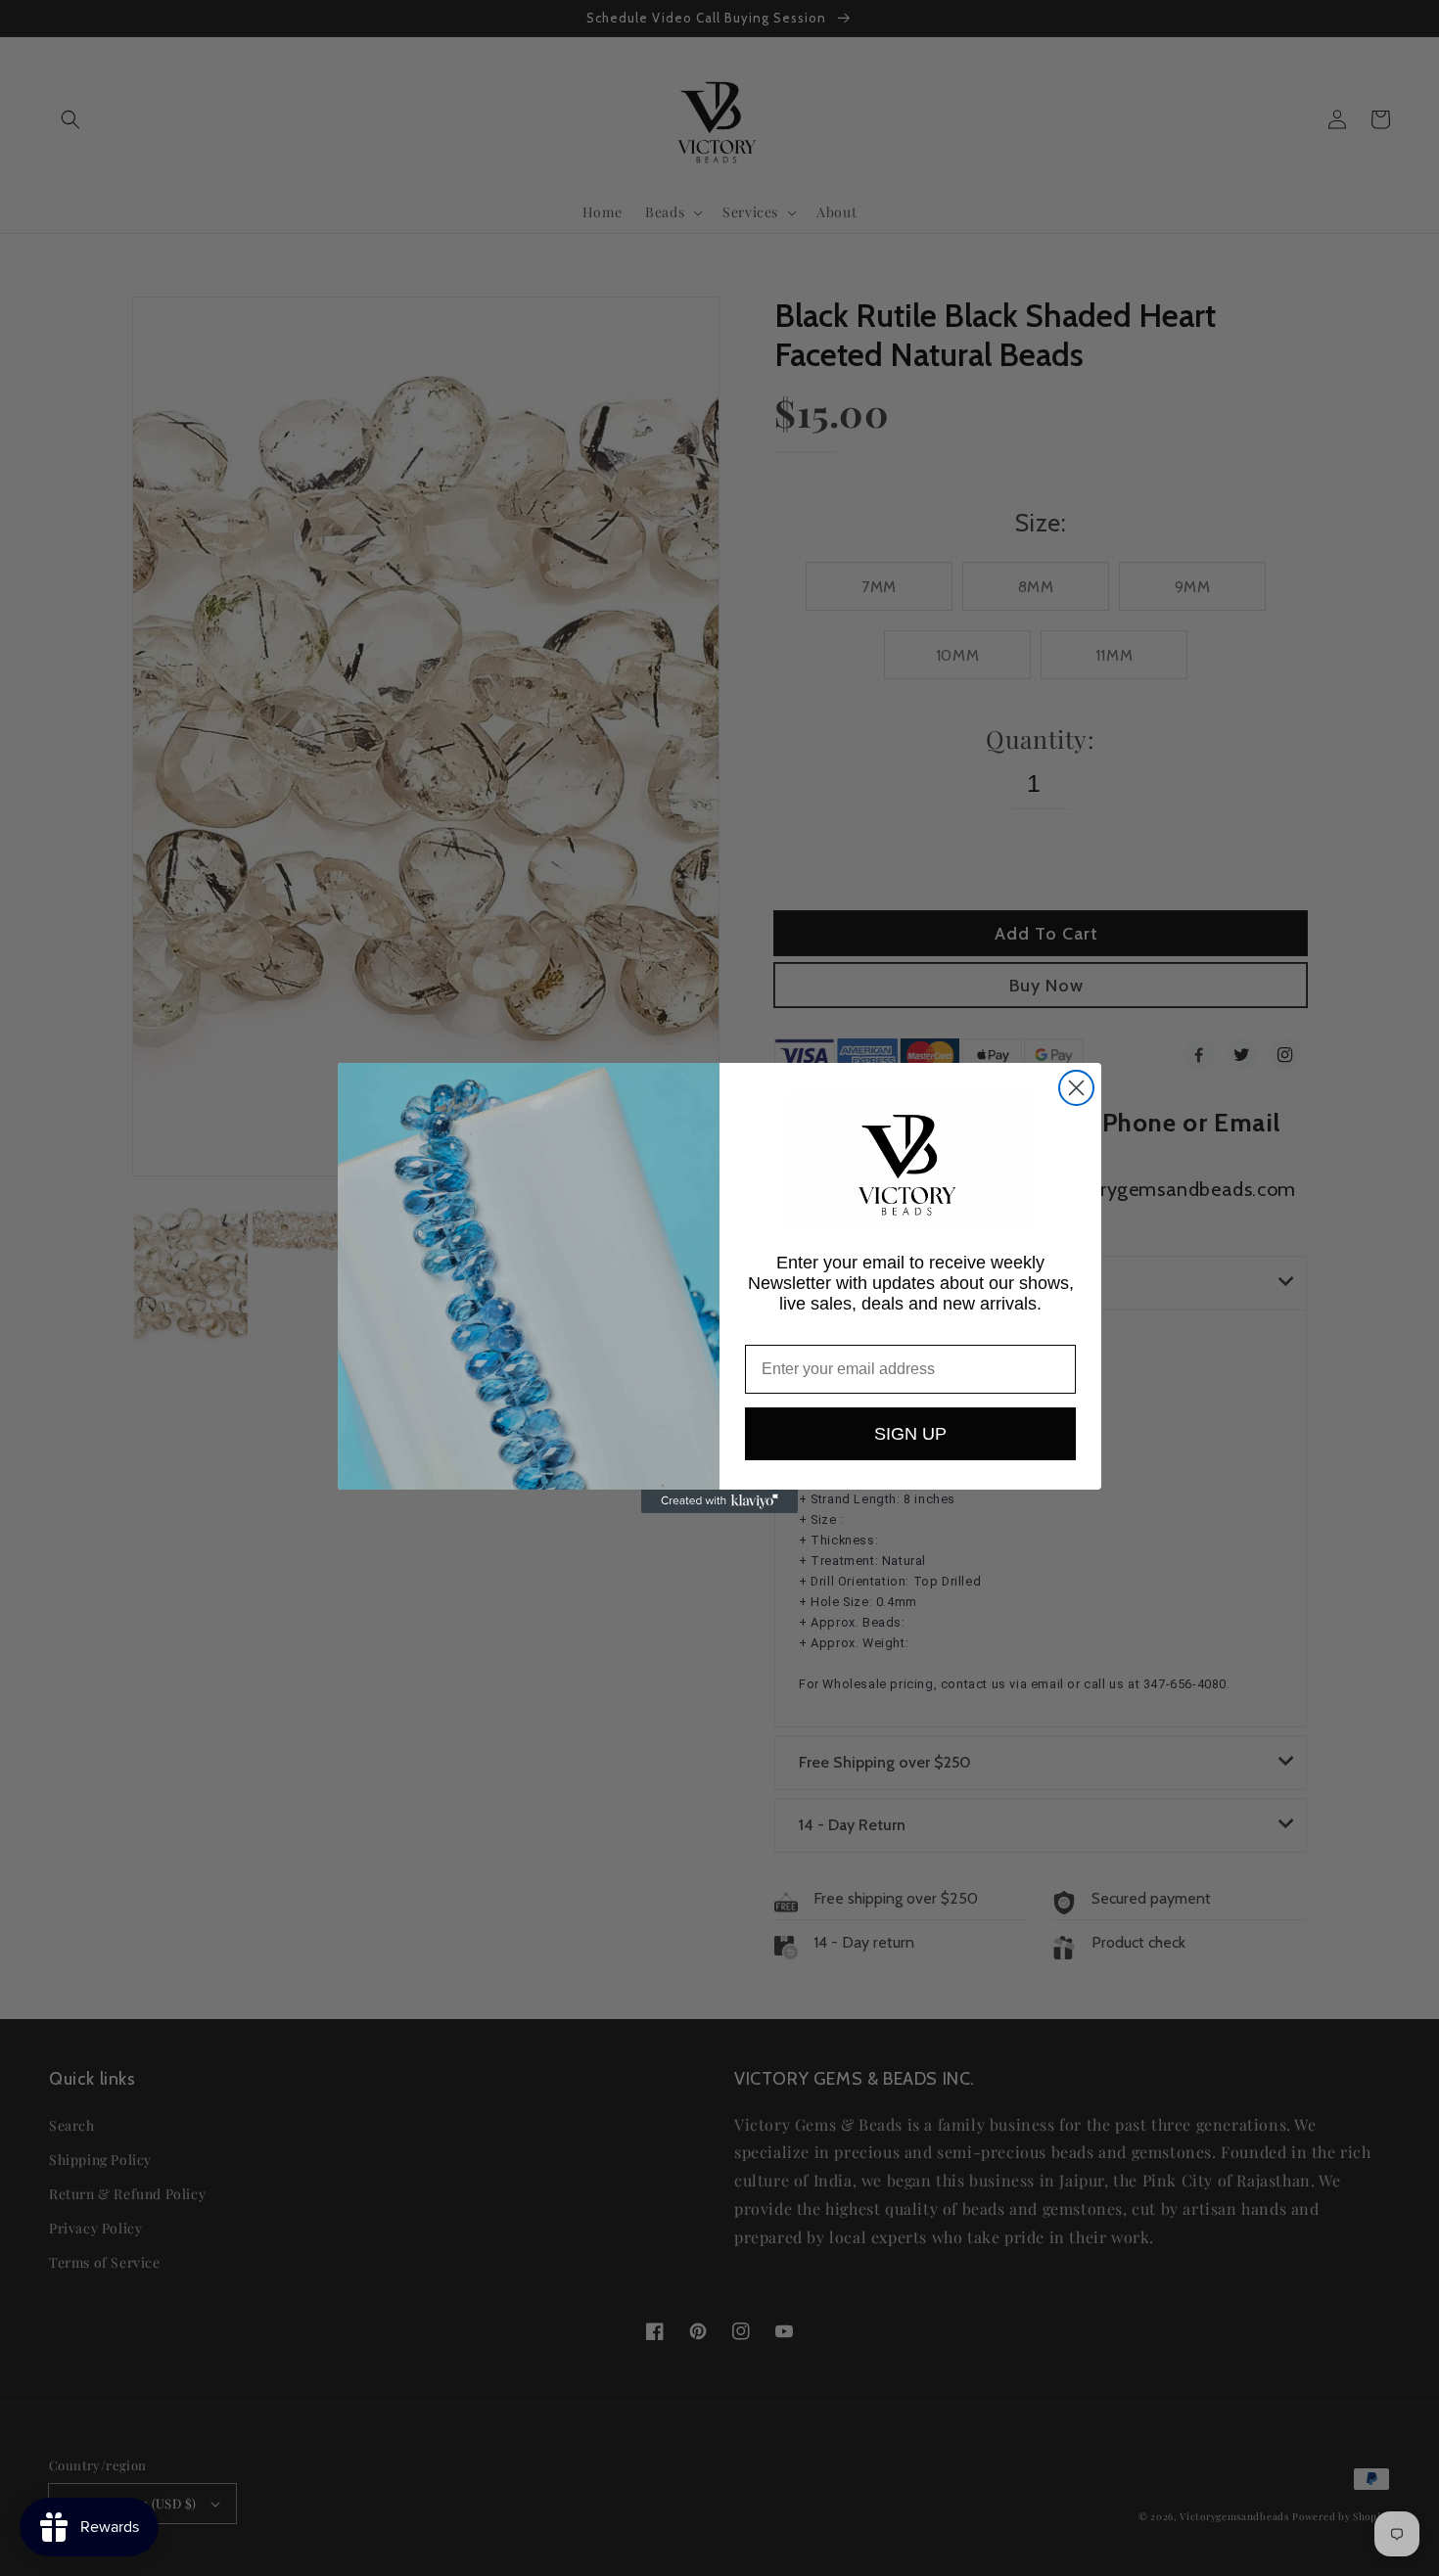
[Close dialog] (1076, 1088)
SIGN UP (910, 1434)
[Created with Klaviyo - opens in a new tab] (719, 1501)
